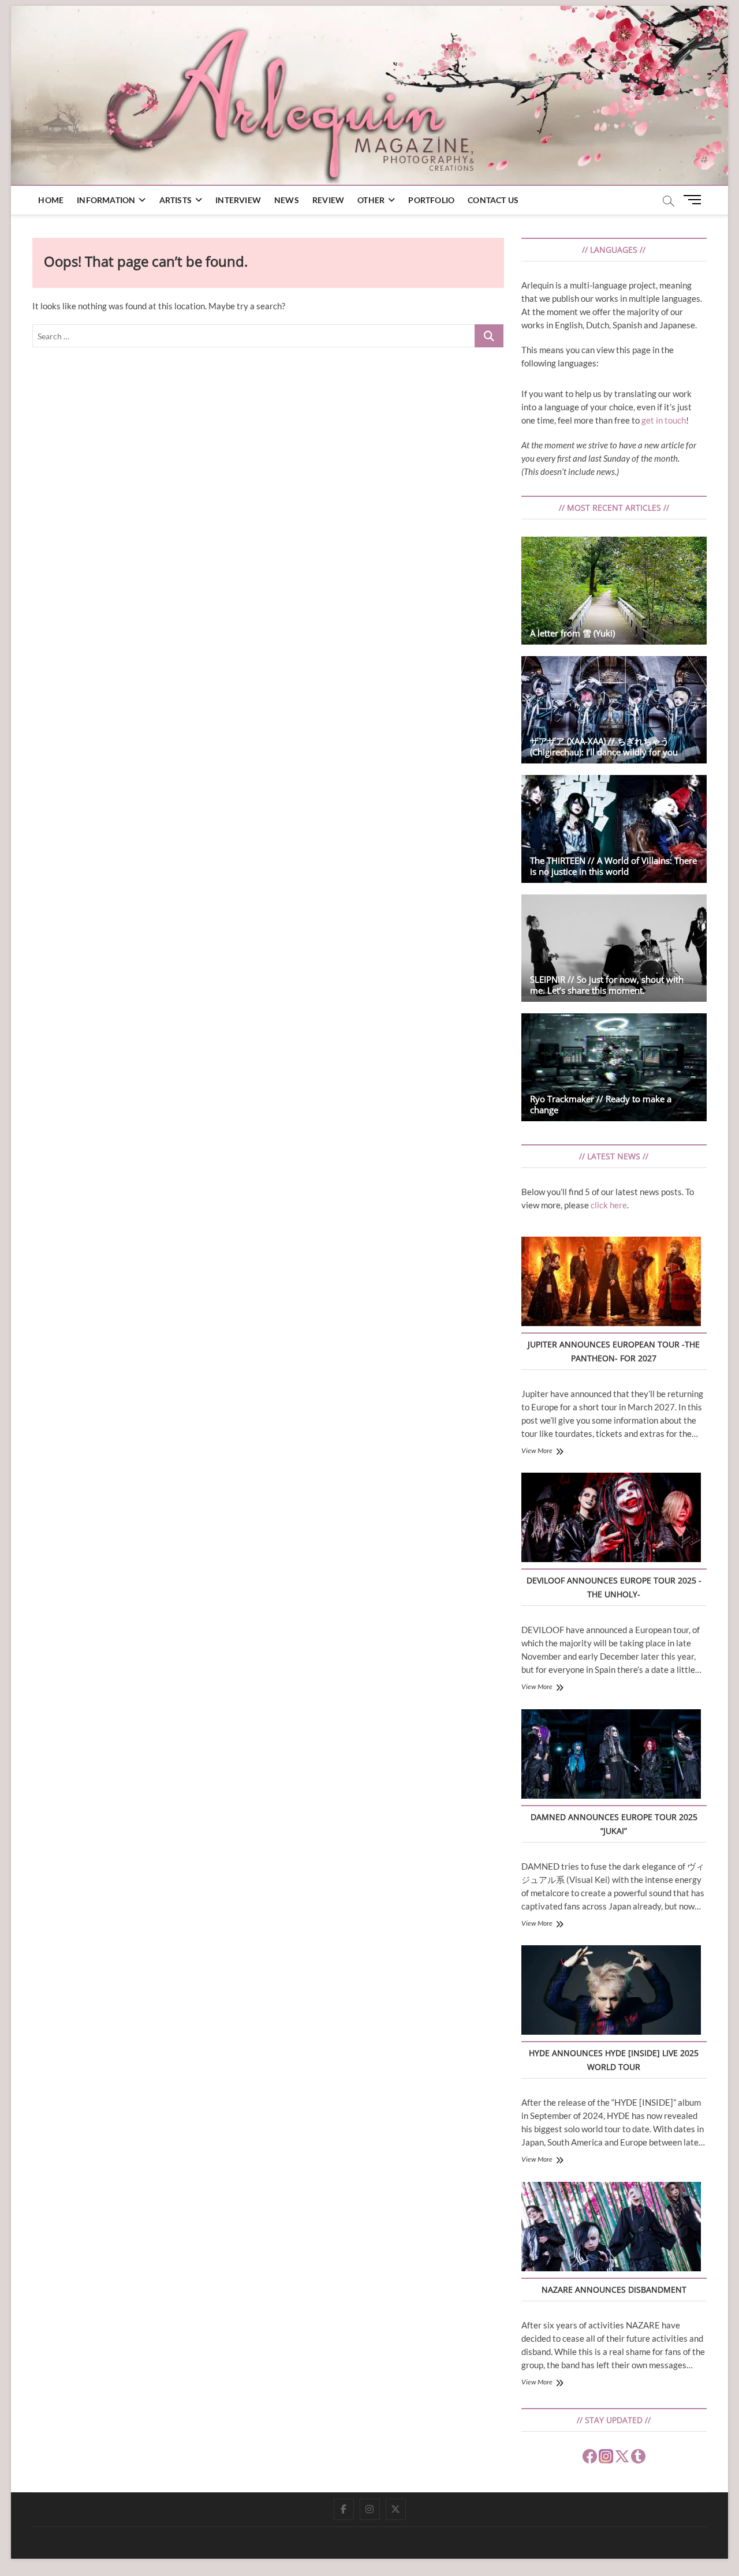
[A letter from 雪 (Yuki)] (614, 591)
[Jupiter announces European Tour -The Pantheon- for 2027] (611, 1283)
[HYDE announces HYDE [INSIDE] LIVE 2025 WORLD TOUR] (611, 1992)
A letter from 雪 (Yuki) (572, 633)
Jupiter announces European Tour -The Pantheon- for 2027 (614, 1351)
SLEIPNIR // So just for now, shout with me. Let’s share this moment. (607, 985)
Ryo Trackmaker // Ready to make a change (601, 1104)
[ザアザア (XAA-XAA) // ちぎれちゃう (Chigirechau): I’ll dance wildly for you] (614, 710)
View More (537, 1450)
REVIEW (328, 200)
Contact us (493, 200)
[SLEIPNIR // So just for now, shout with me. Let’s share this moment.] (614, 948)
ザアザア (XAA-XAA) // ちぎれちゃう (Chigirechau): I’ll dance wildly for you (604, 746)
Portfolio (431, 200)
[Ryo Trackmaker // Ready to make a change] (614, 1067)
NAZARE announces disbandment (614, 2289)
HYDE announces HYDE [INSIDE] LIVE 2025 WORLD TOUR (614, 2060)
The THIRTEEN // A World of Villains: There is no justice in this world (613, 866)
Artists (176, 200)
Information (106, 200)
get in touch (664, 420)
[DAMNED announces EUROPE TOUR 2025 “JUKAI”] (611, 1756)
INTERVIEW (238, 200)
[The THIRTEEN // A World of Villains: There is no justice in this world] (614, 829)
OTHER (371, 200)
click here (609, 1205)
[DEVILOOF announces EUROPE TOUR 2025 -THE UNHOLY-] (611, 1519)
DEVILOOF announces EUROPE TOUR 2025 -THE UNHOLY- (614, 1587)
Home (51, 200)
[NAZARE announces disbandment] (611, 2228)
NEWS (287, 200)
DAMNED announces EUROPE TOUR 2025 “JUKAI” (614, 1824)
